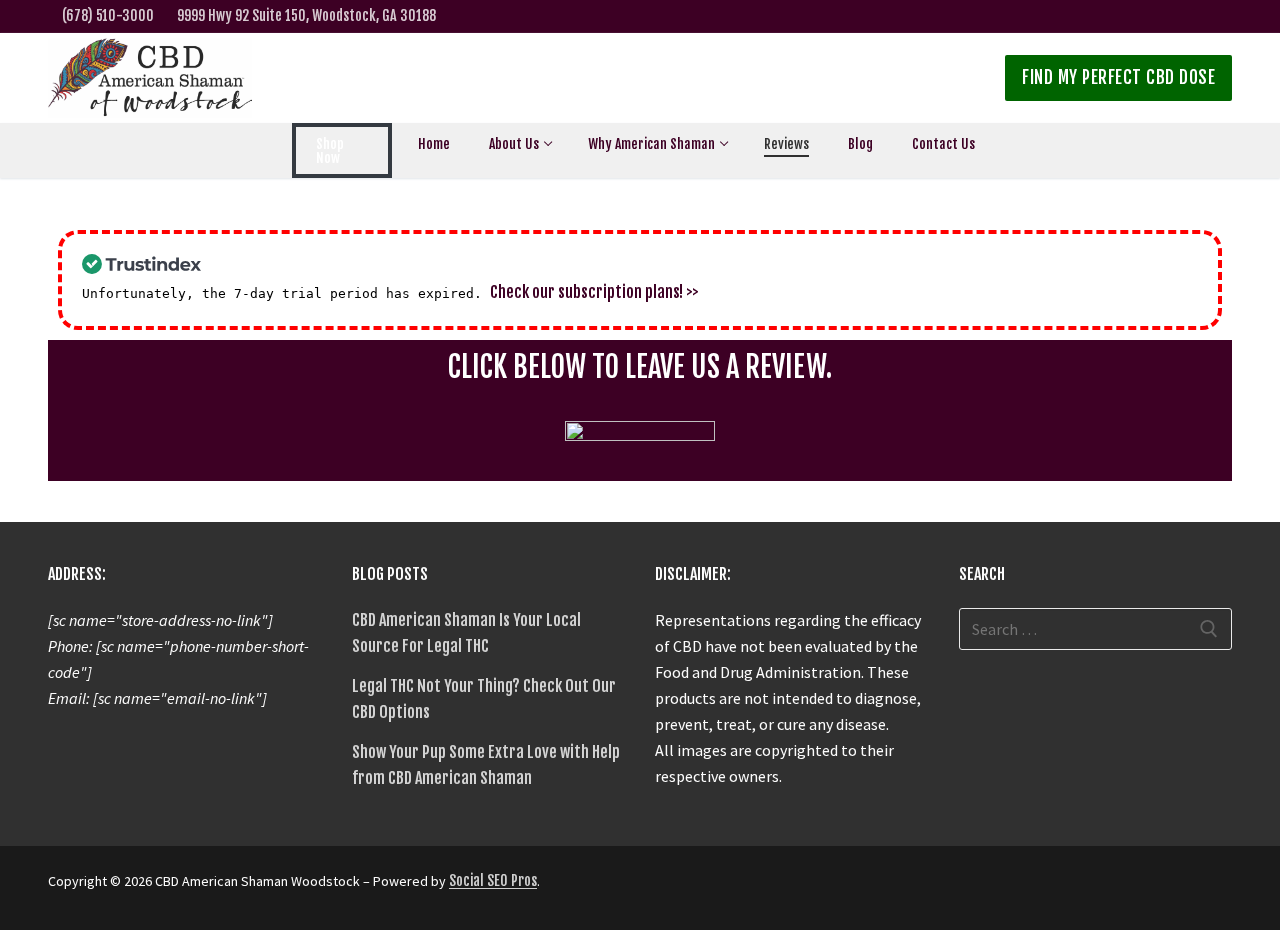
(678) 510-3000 (108, 15)
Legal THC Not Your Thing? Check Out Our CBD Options (484, 699)
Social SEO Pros (493, 880)
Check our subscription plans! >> (594, 292)
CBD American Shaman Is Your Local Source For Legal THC (466, 633)
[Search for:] (1096, 629)
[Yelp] (1219, 16)
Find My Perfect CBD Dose (1118, 77)
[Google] (1188, 16)
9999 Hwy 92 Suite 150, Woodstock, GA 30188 (306, 15)
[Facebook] (1125, 16)
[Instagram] (1156, 16)
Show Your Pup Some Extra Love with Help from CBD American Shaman (486, 765)
